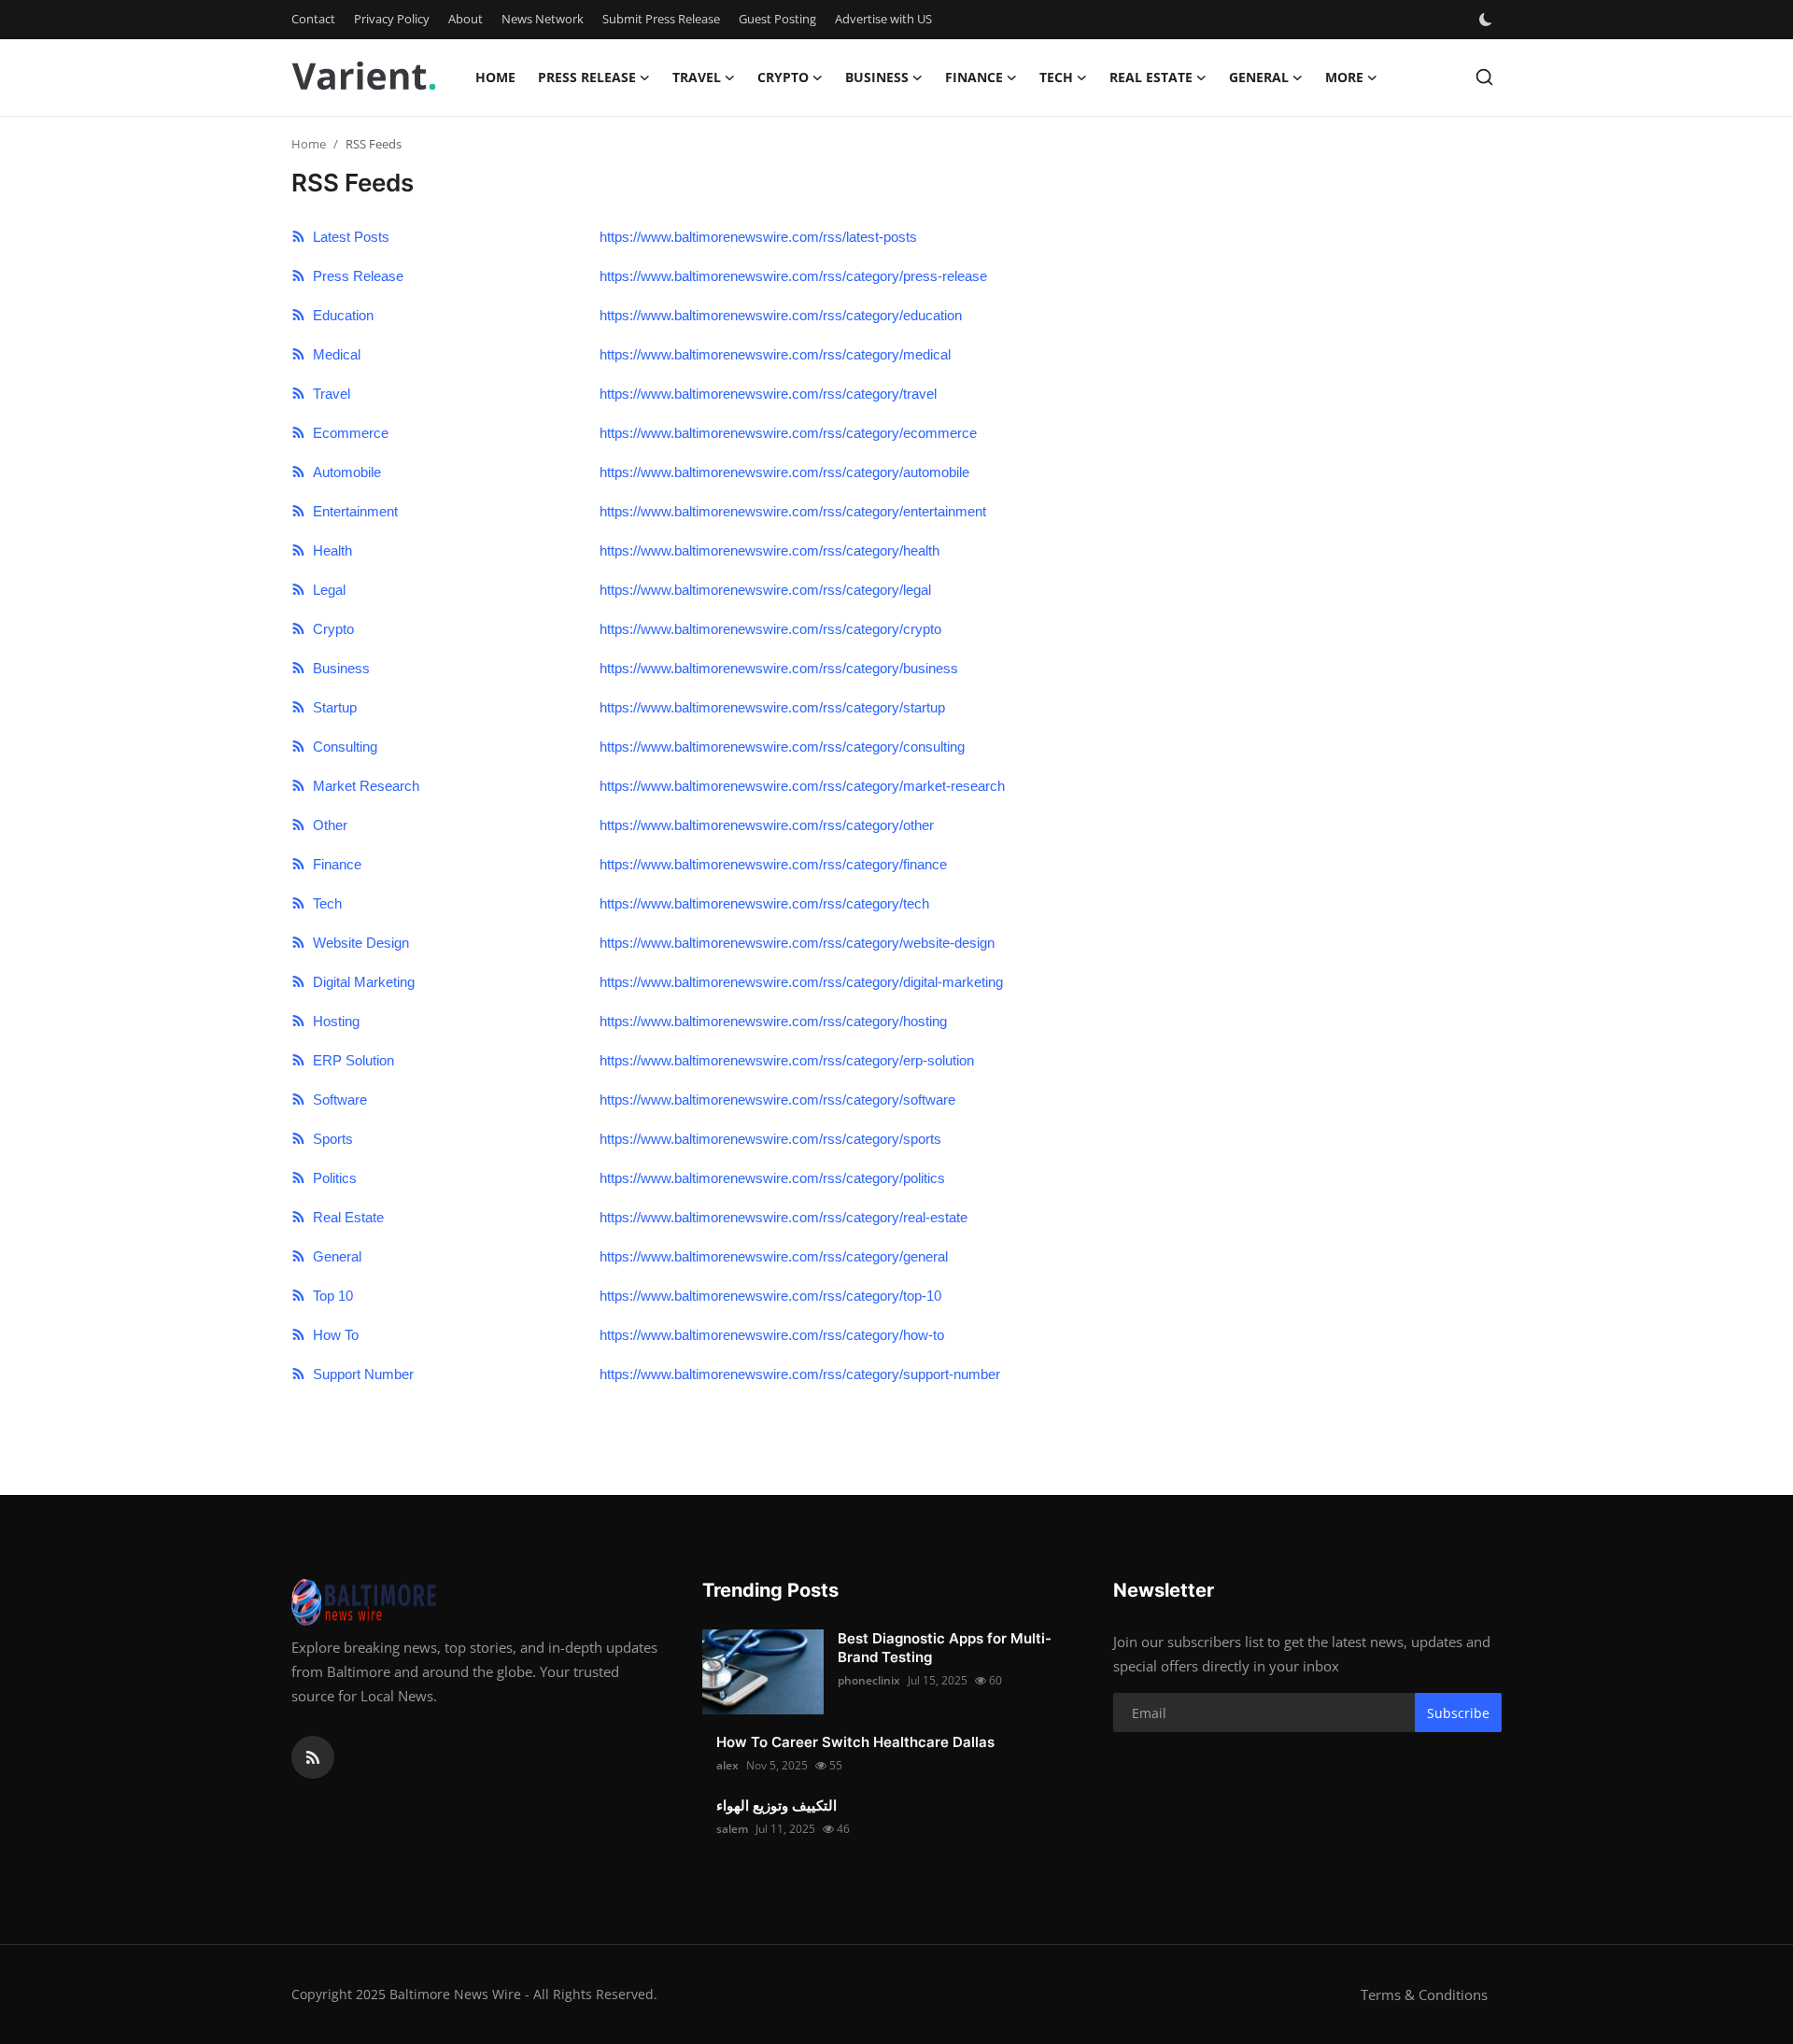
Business (338, 668)
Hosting (332, 1021)
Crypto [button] (783, 77)
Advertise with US (883, 19)
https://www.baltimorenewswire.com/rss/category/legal (765, 590)
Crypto (330, 629)
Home (495, 77)
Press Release (354, 276)
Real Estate (345, 1217)
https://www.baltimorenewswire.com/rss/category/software (777, 1100)
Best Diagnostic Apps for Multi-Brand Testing (945, 1648)
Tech (324, 903)
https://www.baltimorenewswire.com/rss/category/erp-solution (787, 1060)
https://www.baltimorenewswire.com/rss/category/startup (772, 707)
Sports (329, 1139)
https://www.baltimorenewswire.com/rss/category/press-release (793, 276)
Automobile (343, 472)
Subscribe (1458, 1713)
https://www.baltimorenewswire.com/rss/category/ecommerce (788, 433)
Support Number (360, 1374)
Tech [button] (1056, 77)
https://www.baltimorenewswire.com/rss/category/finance (773, 864)
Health (329, 550)
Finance (333, 864)
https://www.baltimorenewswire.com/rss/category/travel (768, 394)
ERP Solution (350, 1060)
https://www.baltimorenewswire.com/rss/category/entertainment (793, 511)
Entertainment (352, 511)
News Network (543, 19)
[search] (1484, 77)
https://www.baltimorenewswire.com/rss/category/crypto (770, 629)
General (333, 1256)
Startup (331, 707)
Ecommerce (347, 433)
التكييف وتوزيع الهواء (776, 1805)
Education (339, 315)
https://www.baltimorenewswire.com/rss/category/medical (775, 354)
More (1344, 77)
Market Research (362, 786)
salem (732, 1829)
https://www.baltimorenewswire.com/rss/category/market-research (802, 786)
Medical (333, 354)
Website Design (357, 943)
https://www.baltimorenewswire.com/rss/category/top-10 (770, 1296)
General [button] (1259, 77)
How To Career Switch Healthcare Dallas (855, 1742)
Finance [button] (974, 77)
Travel (328, 394)
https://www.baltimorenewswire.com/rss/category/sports (770, 1139)
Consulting (341, 747)
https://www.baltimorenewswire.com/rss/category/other (767, 825)
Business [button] (877, 77)
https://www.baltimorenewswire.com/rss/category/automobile (784, 472)
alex (727, 1765)
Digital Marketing (360, 982)
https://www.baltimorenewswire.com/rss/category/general (774, 1256)
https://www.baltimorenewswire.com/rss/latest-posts (758, 237)
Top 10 (329, 1296)
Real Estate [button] (1151, 77)
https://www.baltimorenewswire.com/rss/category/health (769, 550)
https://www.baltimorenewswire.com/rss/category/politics (772, 1178)
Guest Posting (777, 19)
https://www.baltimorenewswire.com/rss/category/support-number (800, 1374)
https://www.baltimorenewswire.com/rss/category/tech (764, 903)
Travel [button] (697, 77)
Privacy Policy (392, 19)
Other (326, 825)
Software (336, 1100)
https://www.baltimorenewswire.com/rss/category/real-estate (784, 1217)
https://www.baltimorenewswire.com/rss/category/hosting (773, 1021)
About (466, 19)
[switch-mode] (1488, 20)
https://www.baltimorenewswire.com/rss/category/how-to (772, 1335)
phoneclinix (869, 1680)
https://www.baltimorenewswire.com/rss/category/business (779, 668)
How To (332, 1335)
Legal (325, 590)
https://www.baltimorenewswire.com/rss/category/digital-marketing (801, 982)
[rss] (313, 1757)
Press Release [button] (587, 77)
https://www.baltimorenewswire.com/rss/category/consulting (782, 747)
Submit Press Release (661, 19)
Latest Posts (347, 237)
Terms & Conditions (1424, 1995)
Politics (331, 1178)
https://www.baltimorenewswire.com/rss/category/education (781, 315)
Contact (313, 19)
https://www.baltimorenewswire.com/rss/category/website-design (797, 943)
